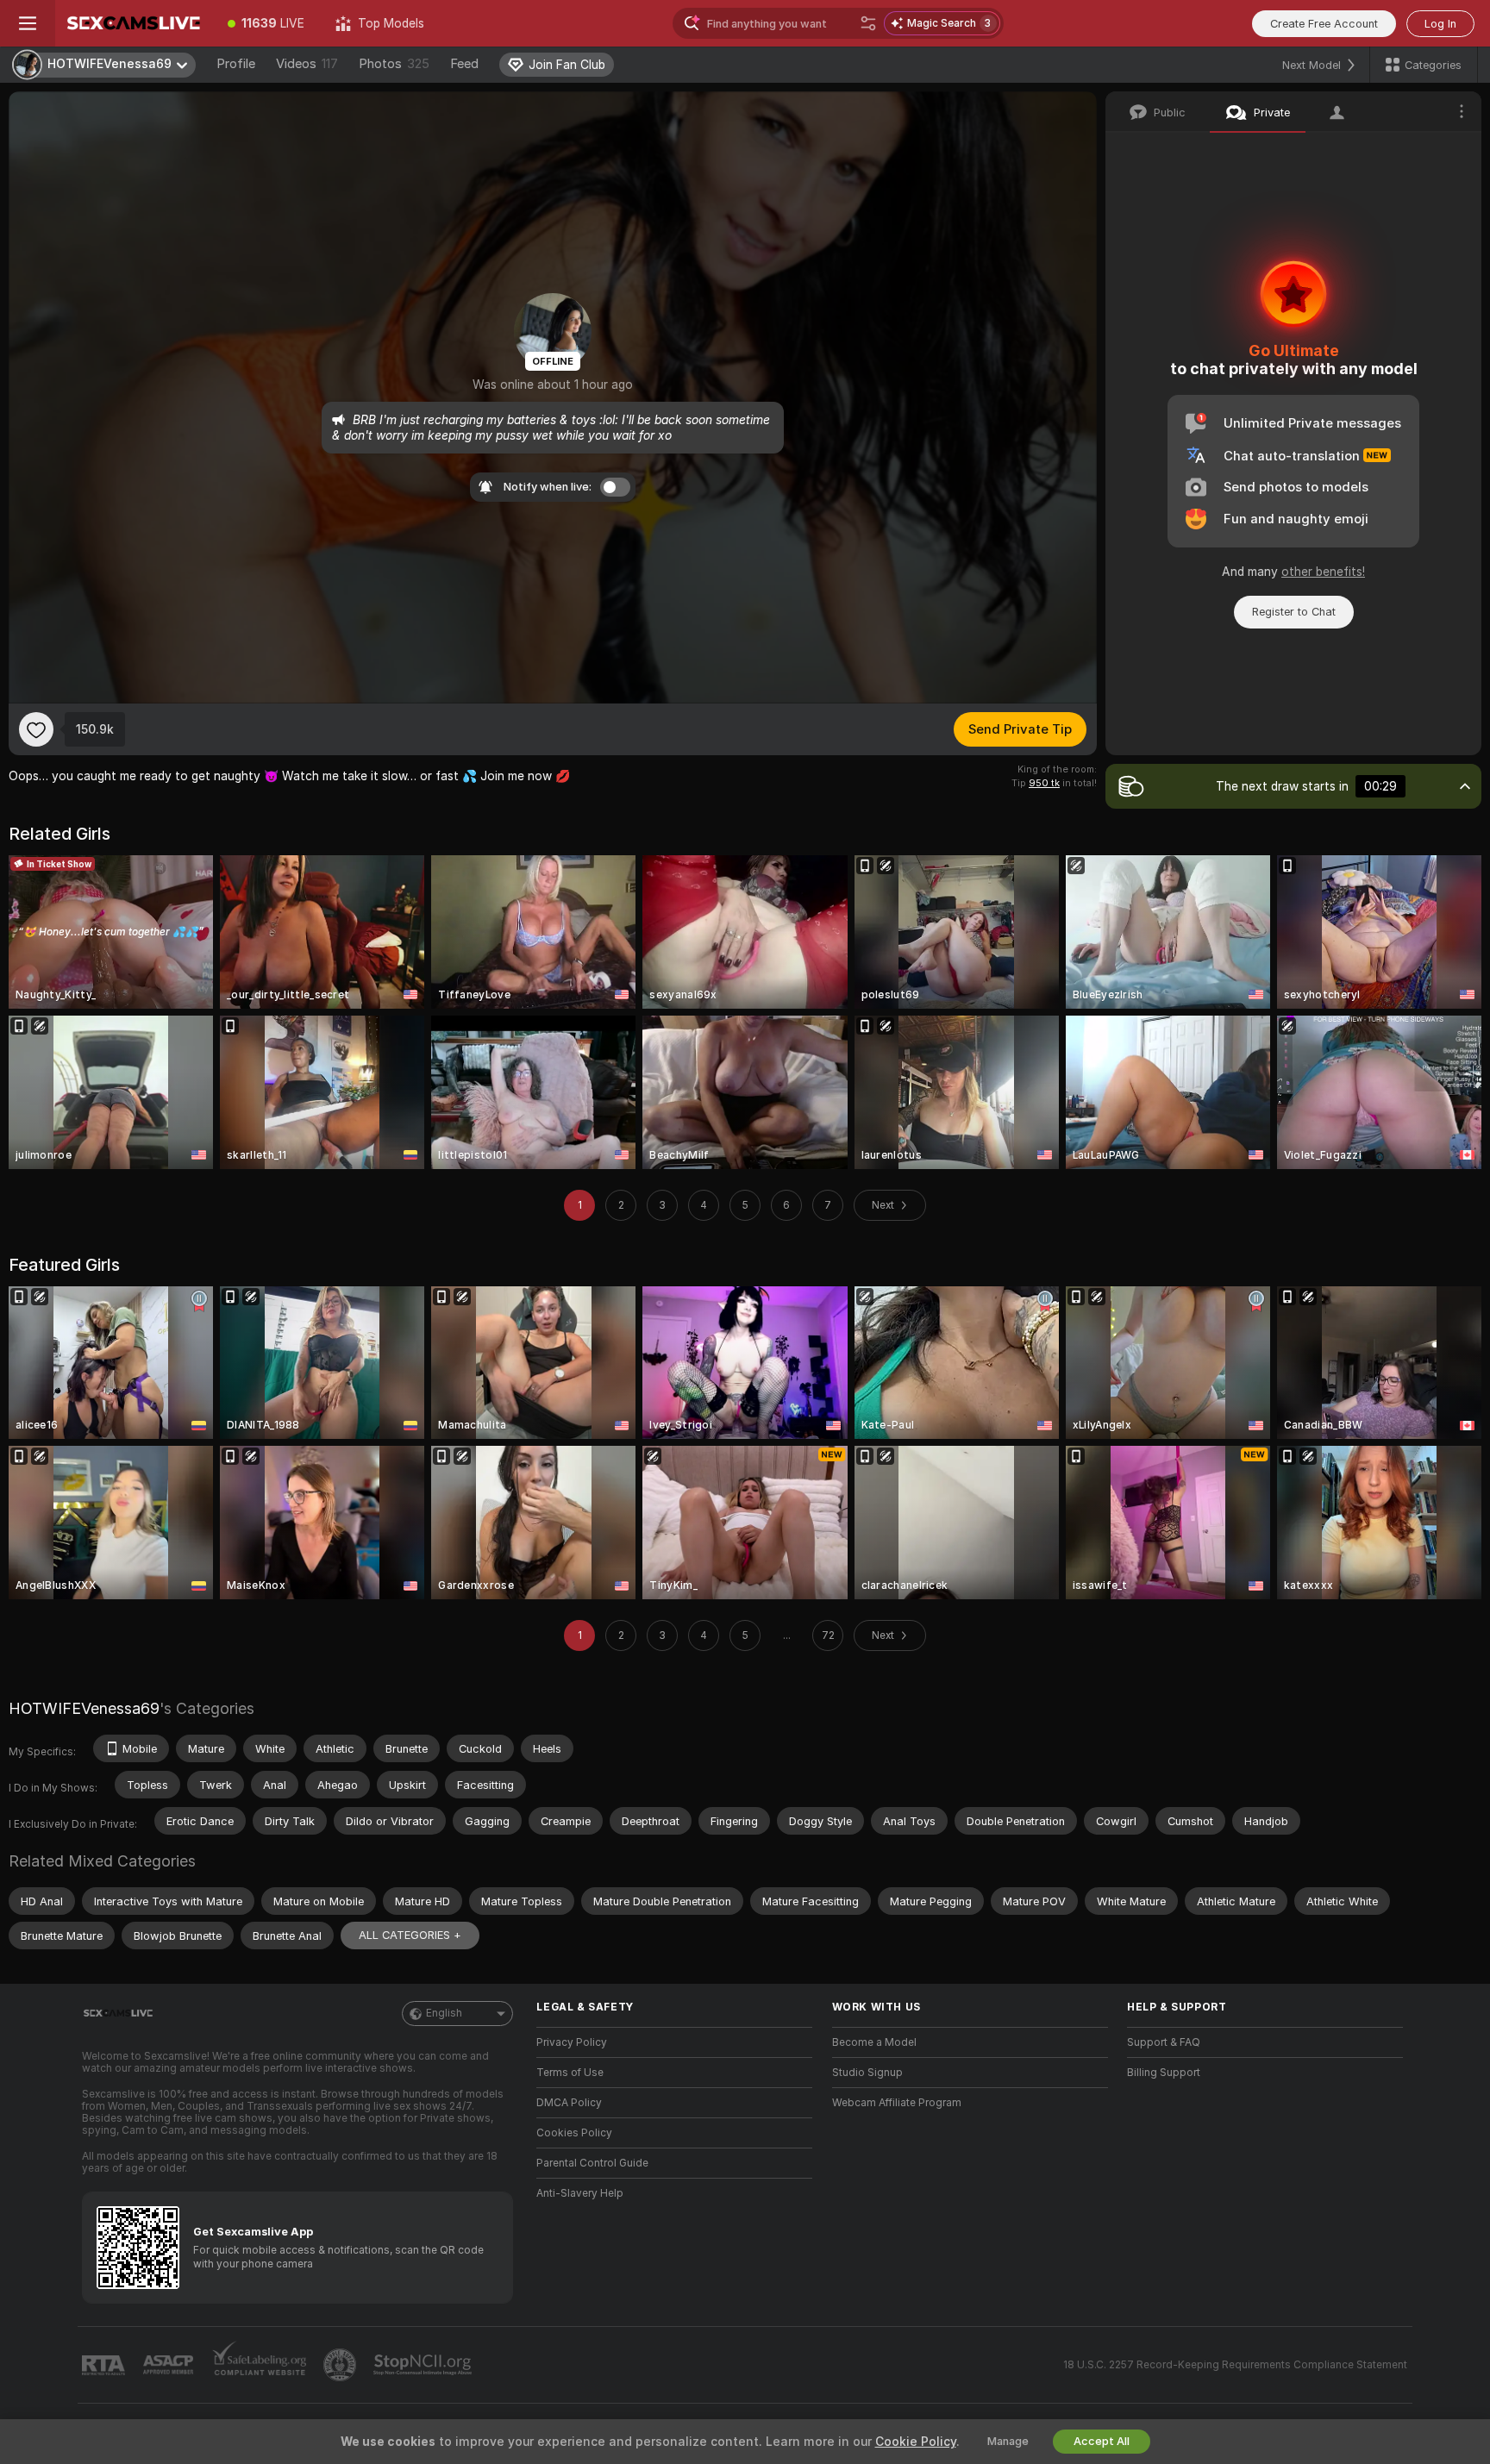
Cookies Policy (574, 2133)
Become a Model (874, 2042)
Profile (236, 64)
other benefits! (1323, 572)
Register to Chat (1294, 612)
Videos (307, 64)
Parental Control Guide (592, 2163)
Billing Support (1164, 2073)
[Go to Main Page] (134, 23)
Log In (1440, 24)
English (444, 2013)
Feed (464, 64)
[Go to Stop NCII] (424, 2365)
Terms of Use (570, 2073)
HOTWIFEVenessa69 (84, 1708)
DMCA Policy (569, 2103)
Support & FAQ (1164, 2042)
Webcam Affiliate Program (897, 2103)
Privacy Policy (572, 2042)
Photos (394, 64)
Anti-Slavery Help (580, 2193)
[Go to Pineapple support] (341, 2365)
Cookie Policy (916, 2442)
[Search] (868, 23)
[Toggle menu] (28, 23)
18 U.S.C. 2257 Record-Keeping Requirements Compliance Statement (1235, 2365)
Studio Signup (867, 2073)
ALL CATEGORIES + (410, 1935)
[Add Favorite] (36, 729)
